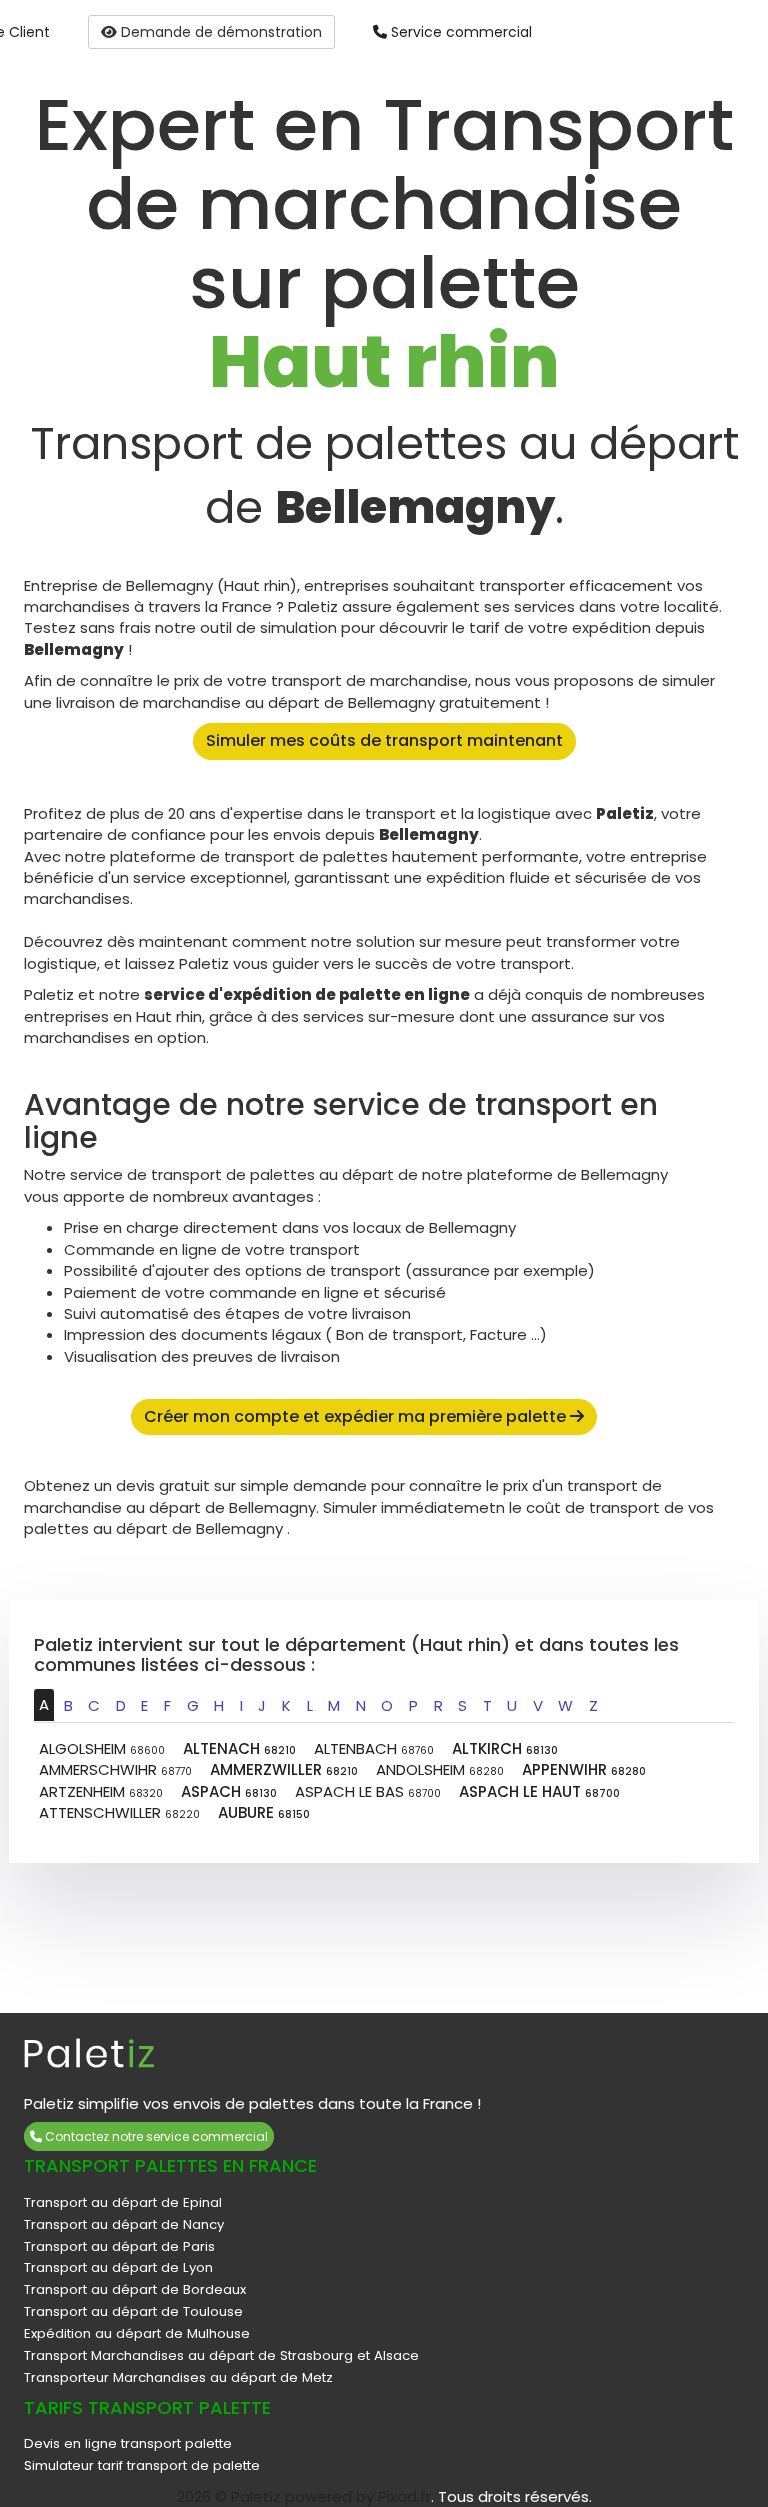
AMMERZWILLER (284, 1769)
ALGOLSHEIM (102, 1748)
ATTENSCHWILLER (119, 1812)
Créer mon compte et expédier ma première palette (357, 1416)
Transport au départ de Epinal (123, 2202)
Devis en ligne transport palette (128, 2443)
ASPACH (229, 1791)
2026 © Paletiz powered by (277, 2496)
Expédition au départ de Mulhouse (137, 2333)
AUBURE (264, 1812)
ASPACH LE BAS (368, 1791)
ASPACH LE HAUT (539, 1791)
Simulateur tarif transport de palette (142, 2465)
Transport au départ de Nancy (124, 2224)
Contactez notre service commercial (155, 2136)
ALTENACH (239, 1748)
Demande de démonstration (219, 32)
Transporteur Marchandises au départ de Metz (178, 2377)
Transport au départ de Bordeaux (135, 2289)
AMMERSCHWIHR (115, 1769)
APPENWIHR (584, 1769)
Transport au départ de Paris (119, 2246)
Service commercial (459, 32)
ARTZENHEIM (101, 1791)
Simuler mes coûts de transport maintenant (384, 740)
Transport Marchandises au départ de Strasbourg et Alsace (221, 2355)
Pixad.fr (404, 2496)
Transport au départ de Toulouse (133, 2311)
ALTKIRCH (505, 1748)
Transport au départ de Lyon (118, 2267)
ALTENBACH (374, 1748)
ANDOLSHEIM (440, 1769)
